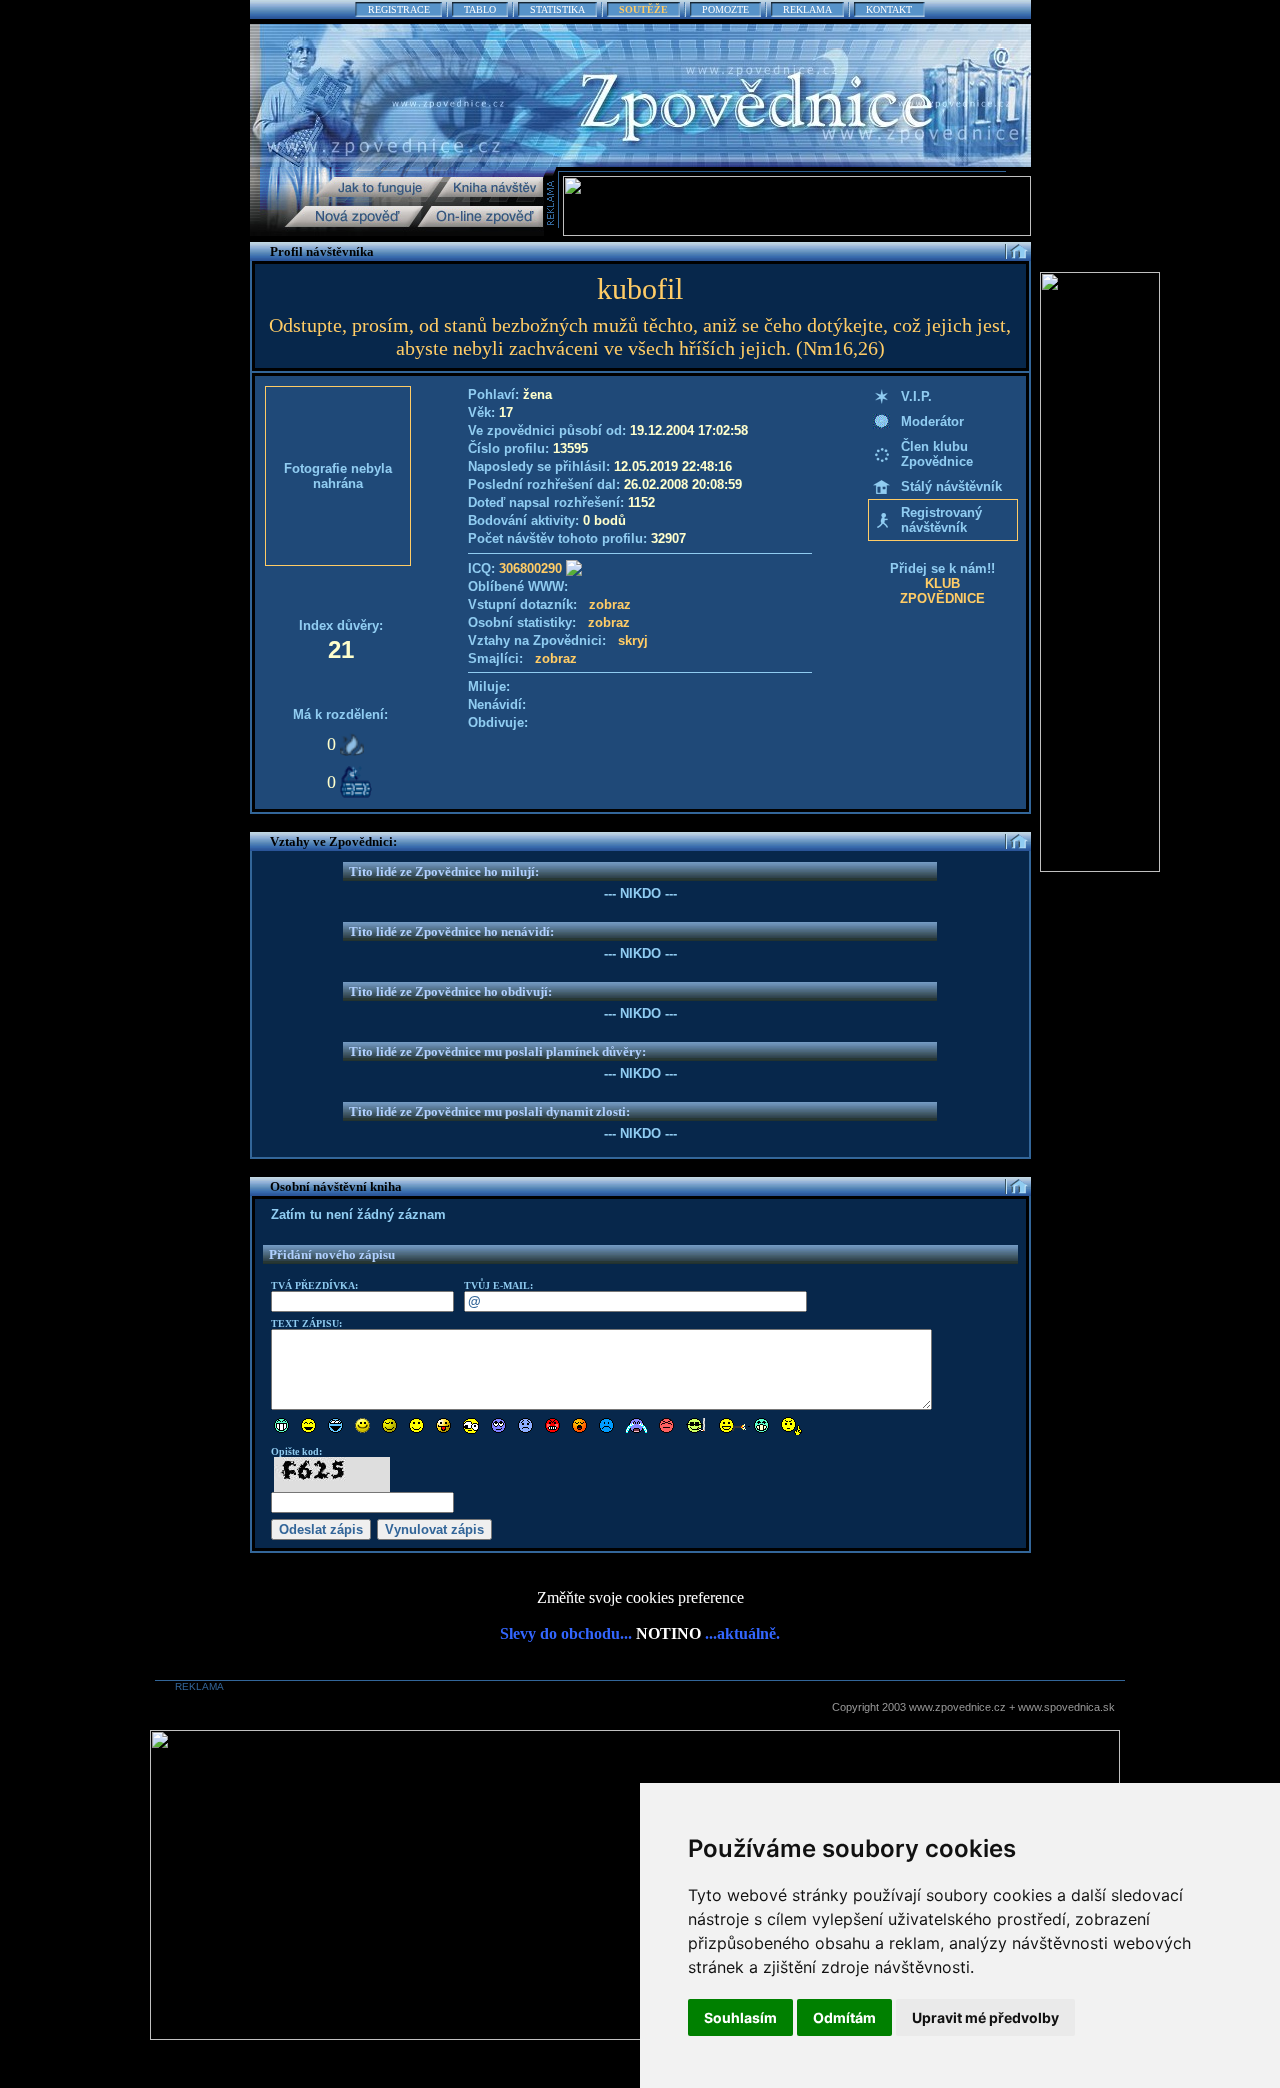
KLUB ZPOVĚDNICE (942, 591)
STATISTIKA (557, 9)
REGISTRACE (399, 9)
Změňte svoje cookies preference (640, 1597)
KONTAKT (889, 9)
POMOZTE (725, 9)
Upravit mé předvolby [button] (985, 2017)
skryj (633, 640)
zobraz (610, 604)
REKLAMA (807, 9)
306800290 (530, 568)
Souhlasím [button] (740, 2017)
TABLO (480, 9)
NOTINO (668, 1633)
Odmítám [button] (844, 2017)
